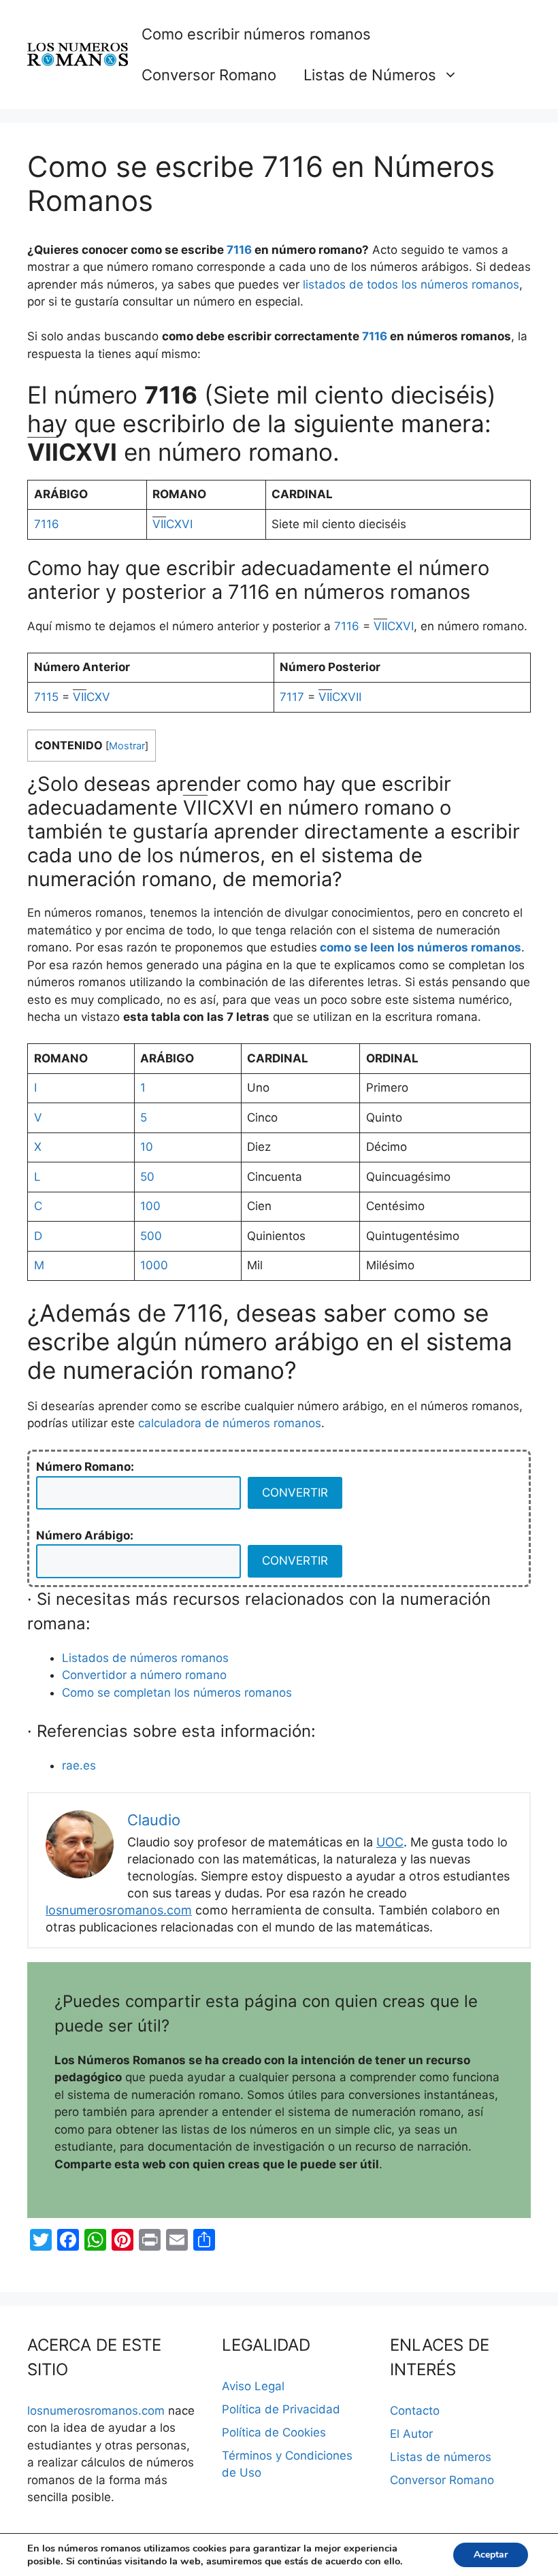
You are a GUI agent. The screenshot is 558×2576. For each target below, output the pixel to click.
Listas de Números (370, 75)
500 (151, 1236)
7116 (239, 250)
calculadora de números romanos (230, 1423)
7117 (292, 697)
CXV (92, 697)
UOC (390, 1842)
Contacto (415, 2411)
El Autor (411, 2434)
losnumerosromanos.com (119, 1910)
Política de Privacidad (281, 2409)
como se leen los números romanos (421, 947)
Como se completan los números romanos (177, 1693)
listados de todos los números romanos (411, 284)
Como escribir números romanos (256, 34)
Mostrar (127, 746)
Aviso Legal (253, 2386)
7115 (46, 697)
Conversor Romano (209, 75)
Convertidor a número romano (144, 1675)
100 (150, 1206)
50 (147, 1177)
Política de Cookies (274, 2432)
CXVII (340, 697)
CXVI (173, 524)
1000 (154, 1265)
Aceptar (491, 2555)
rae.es (79, 1765)
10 (147, 1147)
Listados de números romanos (145, 1658)
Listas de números (441, 2457)
